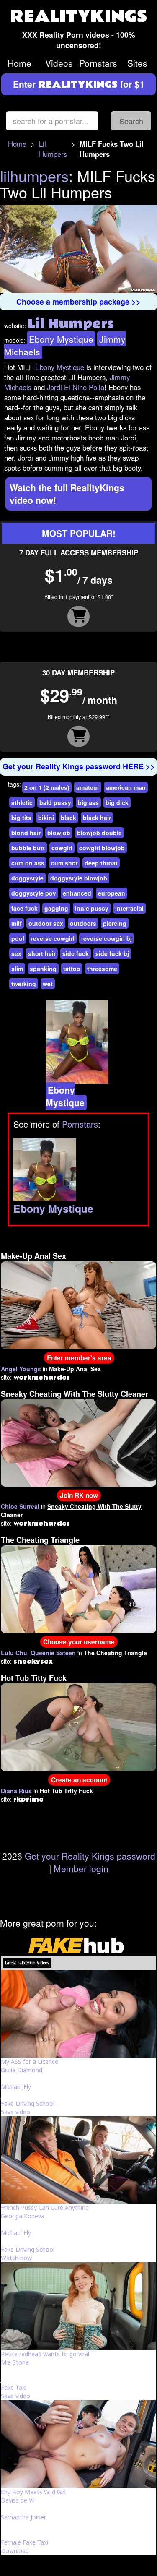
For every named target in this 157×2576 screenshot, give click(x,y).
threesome (102, 969)
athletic (22, 802)
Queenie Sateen (53, 1653)
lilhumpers (34, 176)
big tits (21, 818)
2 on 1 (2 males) (47, 787)
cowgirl (62, 848)
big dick (117, 802)
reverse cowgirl (53, 938)
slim (17, 969)
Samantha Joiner (23, 2517)
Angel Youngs (21, 1369)
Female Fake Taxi (24, 2542)
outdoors (83, 923)
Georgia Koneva (23, 2216)
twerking (24, 984)
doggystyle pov (34, 893)
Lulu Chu (14, 1653)
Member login (81, 1868)
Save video (15, 2112)
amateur (88, 787)
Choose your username (79, 1642)
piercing (115, 923)
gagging (56, 908)
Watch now (16, 2258)
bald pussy (55, 802)
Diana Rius (16, 1791)
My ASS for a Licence (30, 2062)
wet (48, 984)
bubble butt (28, 848)
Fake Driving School (28, 2103)
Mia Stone (15, 2362)
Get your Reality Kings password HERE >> (79, 766)
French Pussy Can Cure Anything (45, 2207)
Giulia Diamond (22, 2070)
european (112, 893)
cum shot (64, 863)
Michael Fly (16, 2087)
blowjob (59, 833)
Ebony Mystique (61, 339)
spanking (43, 969)
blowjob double (99, 833)
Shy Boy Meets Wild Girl (33, 2492)
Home (19, 63)
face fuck (24, 908)
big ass (88, 802)
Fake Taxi (14, 2387)
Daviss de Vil (18, 2500)
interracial (129, 908)
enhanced (77, 893)
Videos (59, 63)
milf (17, 923)
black (68, 818)
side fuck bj (112, 953)
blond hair (26, 833)
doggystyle (27, 878)
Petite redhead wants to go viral (45, 2354)
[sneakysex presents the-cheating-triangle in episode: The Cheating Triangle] (78, 1588)
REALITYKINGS (79, 17)
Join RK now (79, 1495)
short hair (42, 953)
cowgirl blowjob (102, 848)
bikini (46, 818)
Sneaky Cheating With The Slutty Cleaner (75, 1394)
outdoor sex (46, 923)
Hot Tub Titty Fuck (34, 1678)
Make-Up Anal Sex (33, 1256)
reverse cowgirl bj (107, 938)
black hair (97, 818)
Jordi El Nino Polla (76, 387)
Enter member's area (79, 1358)
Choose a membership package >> (78, 302)
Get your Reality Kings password (90, 1856)
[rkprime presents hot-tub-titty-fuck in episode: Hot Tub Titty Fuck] (78, 1726)
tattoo (72, 969)
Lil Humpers (53, 149)
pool (18, 938)
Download (15, 2551)
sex (16, 953)
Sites (137, 63)
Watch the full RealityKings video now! (67, 494)
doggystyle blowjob (79, 878)
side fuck (76, 953)
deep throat (101, 863)
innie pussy (92, 908)
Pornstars (98, 63)
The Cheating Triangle (40, 1540)
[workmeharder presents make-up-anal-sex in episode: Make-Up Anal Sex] (78, 1304)
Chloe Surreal (20, 1506)
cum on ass (28, 863)
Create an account (79, 1780)
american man (126, 787)
